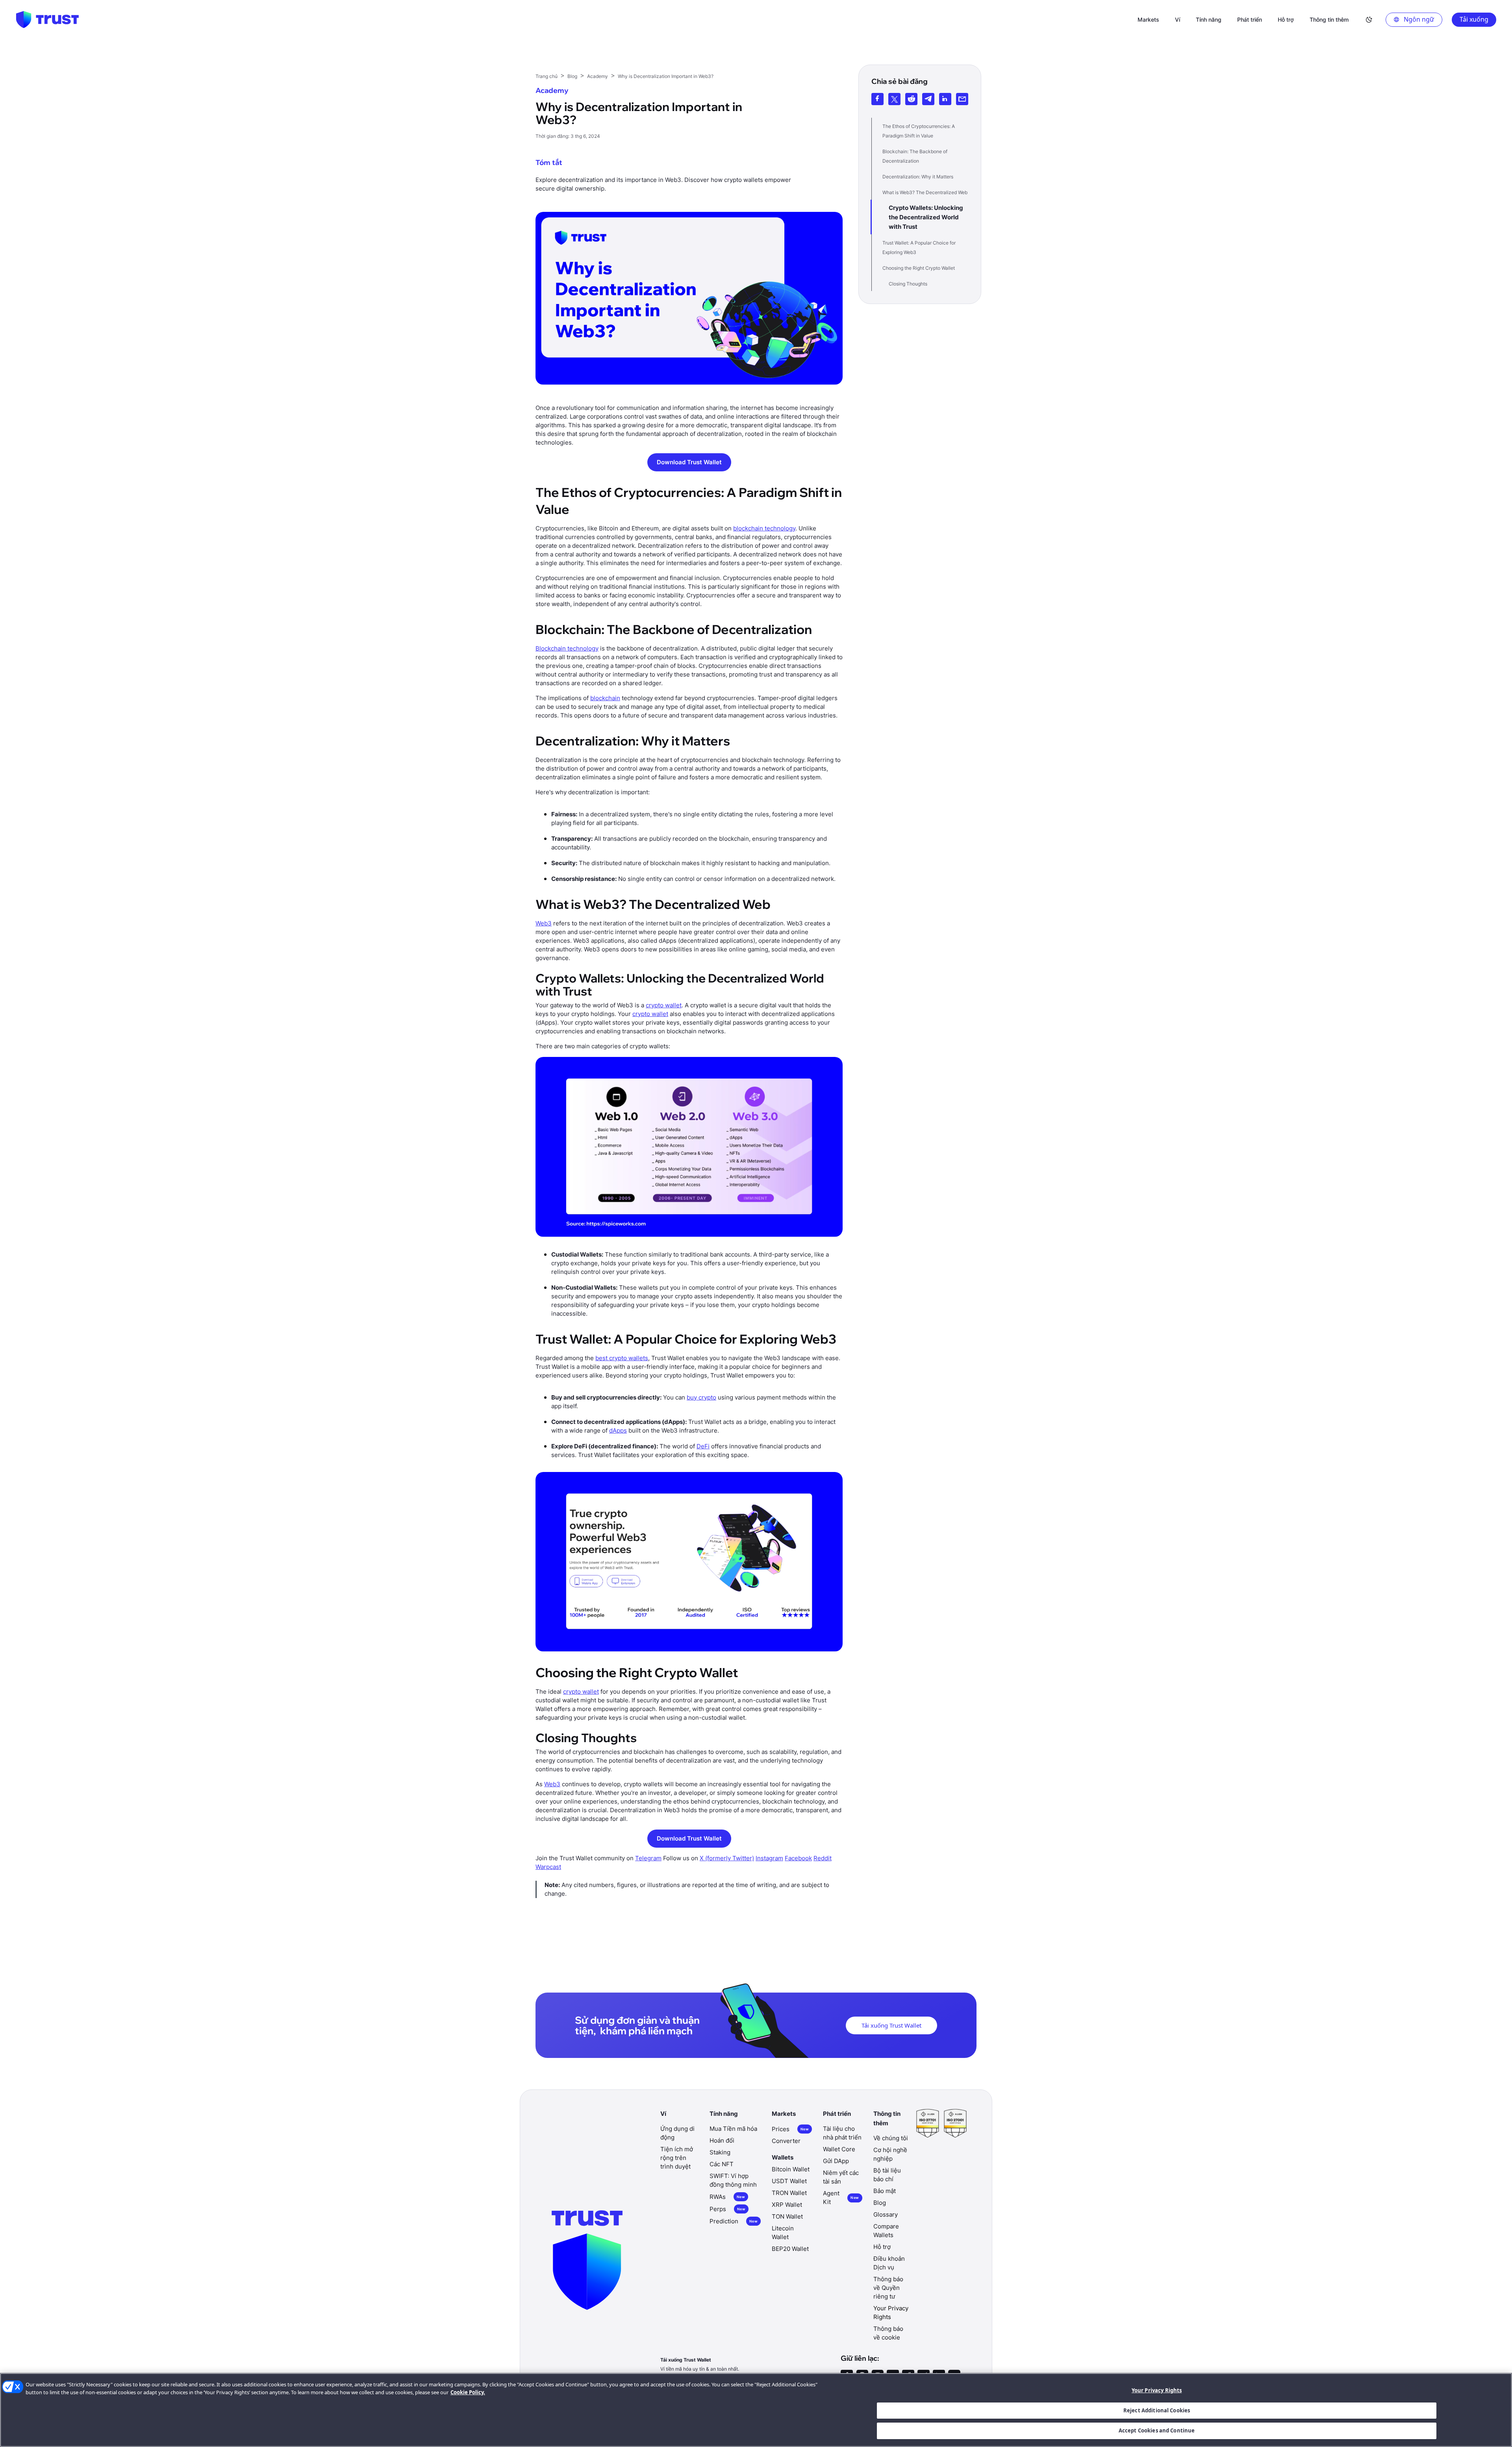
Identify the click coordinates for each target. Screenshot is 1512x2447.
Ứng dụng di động (677, 2133)
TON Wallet (787, 2216)
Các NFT (722, 2164)
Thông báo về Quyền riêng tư (888, 2288)
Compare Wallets (886, 2231)
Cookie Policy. (468, 2392)
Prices (790, 2129)
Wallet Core (839, 2149)
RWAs (727, 2197)
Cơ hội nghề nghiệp (890, 2154)
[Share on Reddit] (911, 99)
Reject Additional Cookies (1157, 2410)
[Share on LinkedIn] (945, 99)
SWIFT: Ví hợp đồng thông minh (733, 2180)
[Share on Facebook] (877, 99)
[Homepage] (47, 20)
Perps (727, 2209)
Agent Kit (841, 2198)
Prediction (734, 2221)
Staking (720, 2152)
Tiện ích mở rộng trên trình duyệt (677, 2158)
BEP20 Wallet (790, 2249)
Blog (880, 2203)
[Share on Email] (962, 99)
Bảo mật (885, 2191)
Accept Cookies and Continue (1157, 2430)
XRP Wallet (787, 2205)
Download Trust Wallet (689, 462)
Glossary (886, 2214)
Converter (786, 2141)
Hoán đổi (722, 2140)
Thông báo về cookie (888, 2333)
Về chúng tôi (891, 2138)
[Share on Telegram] (928, 99)
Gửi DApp (836, 2161)
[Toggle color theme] (1369, 20)
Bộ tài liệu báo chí (887, 2175)
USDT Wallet (789, 2181)
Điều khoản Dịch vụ (889, 2263)
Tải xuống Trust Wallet (891, 2025)
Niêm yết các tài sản (841, 2177)
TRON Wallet (789, 2193)
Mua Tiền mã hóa (733, 2129)
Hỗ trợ (882, 2247)
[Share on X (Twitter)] (894, 99)
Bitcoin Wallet (791, 2169)
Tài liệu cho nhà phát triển (842, 2133)
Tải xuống (1474, 19)
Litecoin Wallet (783, 2233)
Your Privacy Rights (1157, 2390)
